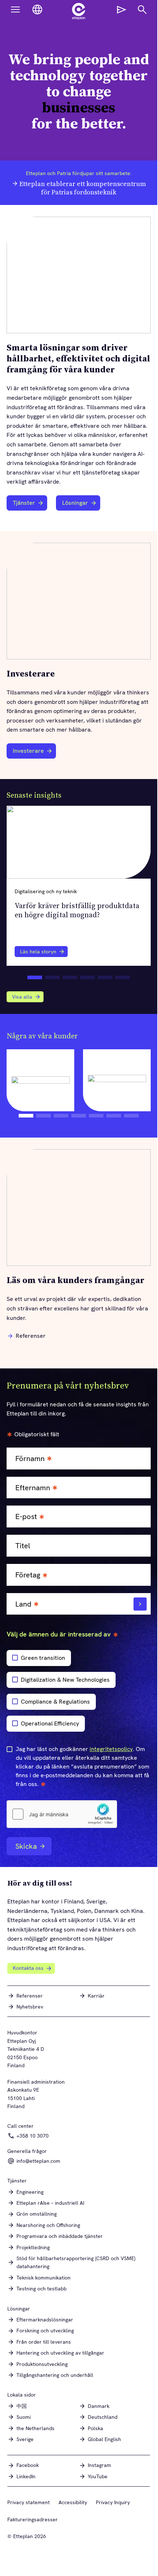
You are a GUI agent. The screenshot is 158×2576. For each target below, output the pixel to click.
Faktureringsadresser (33, 2519)
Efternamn (33, 1488)
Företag (28, 1575)
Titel (23, 1546)
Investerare (31, 753)
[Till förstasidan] (79, 11)
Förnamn (30, 1459)
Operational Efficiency (50, 1723)
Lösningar (75, 503)
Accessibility (73, 2502)
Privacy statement (29, 2502)
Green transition (43, 1658)
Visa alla (22, 997)
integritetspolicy (111, 1749)
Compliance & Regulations (55, 1702)
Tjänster (24, 503)
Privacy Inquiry (113, 2502)
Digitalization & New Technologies (65, 1680)
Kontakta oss (28, 1968)
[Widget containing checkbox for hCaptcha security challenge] (62, 1814)
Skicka (26, 1846)
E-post (26, 1517)
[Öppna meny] (15, 9)
